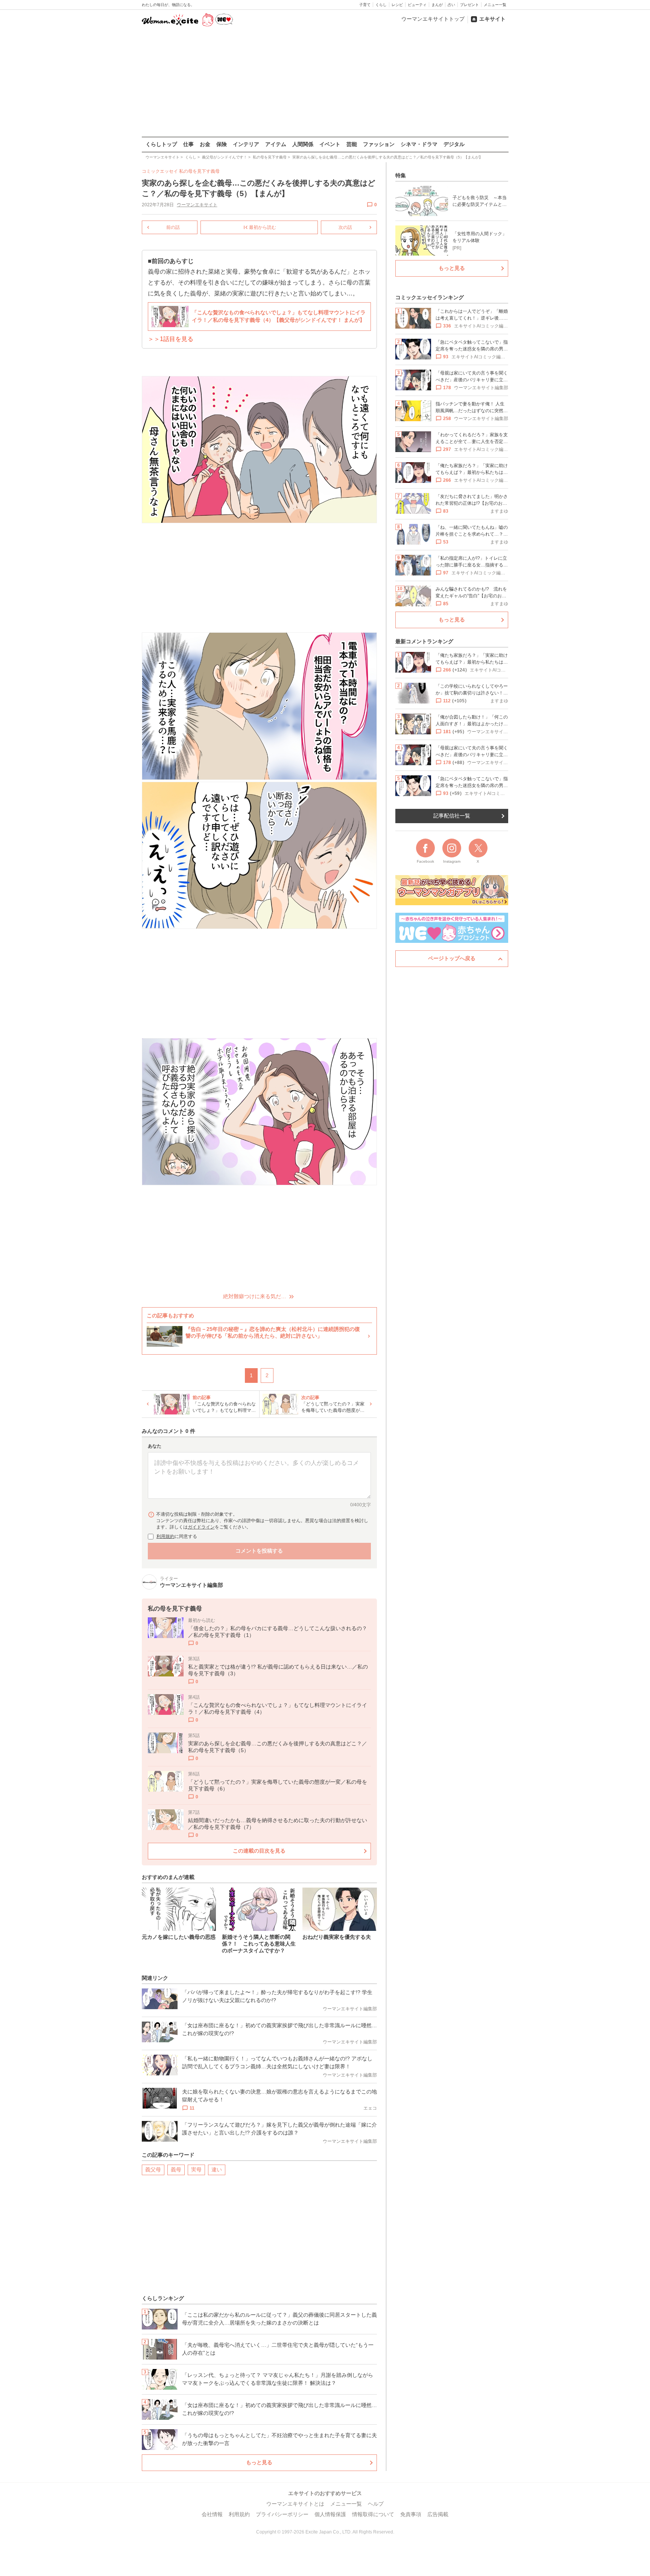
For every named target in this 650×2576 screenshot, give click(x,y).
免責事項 (411, 2514)
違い (217, 2170)
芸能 (352, 144)
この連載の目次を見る (259, 1851)
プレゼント (469, 5)
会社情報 (212, 2514)
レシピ (397, 5)
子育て (365, 5)
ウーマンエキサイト (197, 205)
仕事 (188, 144)
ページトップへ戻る (452, 958)
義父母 (153, 2170)
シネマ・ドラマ (419, 144)
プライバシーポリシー (282, 2514)
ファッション (379, 144)
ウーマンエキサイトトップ (433, 19)
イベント (330, 144)
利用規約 (166, 1536)
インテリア (246, 144)
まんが (437, 5)
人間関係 (303, 144)
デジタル (454, 144)
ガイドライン (201, 1527)
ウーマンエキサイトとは (295, 2504)
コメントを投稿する (259, 1551)
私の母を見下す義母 (199, 171)
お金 (205, 144)
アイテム (276, 144)
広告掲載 (438, 2514)
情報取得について (373, 2514)
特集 (401, 175)
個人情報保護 (330, 2514)
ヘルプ (376, 2504)
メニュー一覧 (495, 5)
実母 (196, 2170)
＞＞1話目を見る (171, 339)
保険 (222, 144)
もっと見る (259, 2462)
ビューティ (417, 5)
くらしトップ (161, 144)
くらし (381, 5)
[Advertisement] (325, 82)
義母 (176, 2170)
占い (451, 5)
